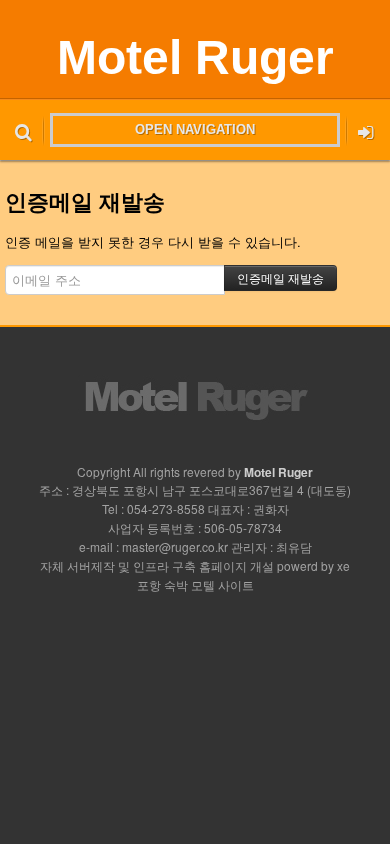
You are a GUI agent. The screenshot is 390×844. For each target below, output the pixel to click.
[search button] (23, 130)
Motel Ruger (195, 57)
